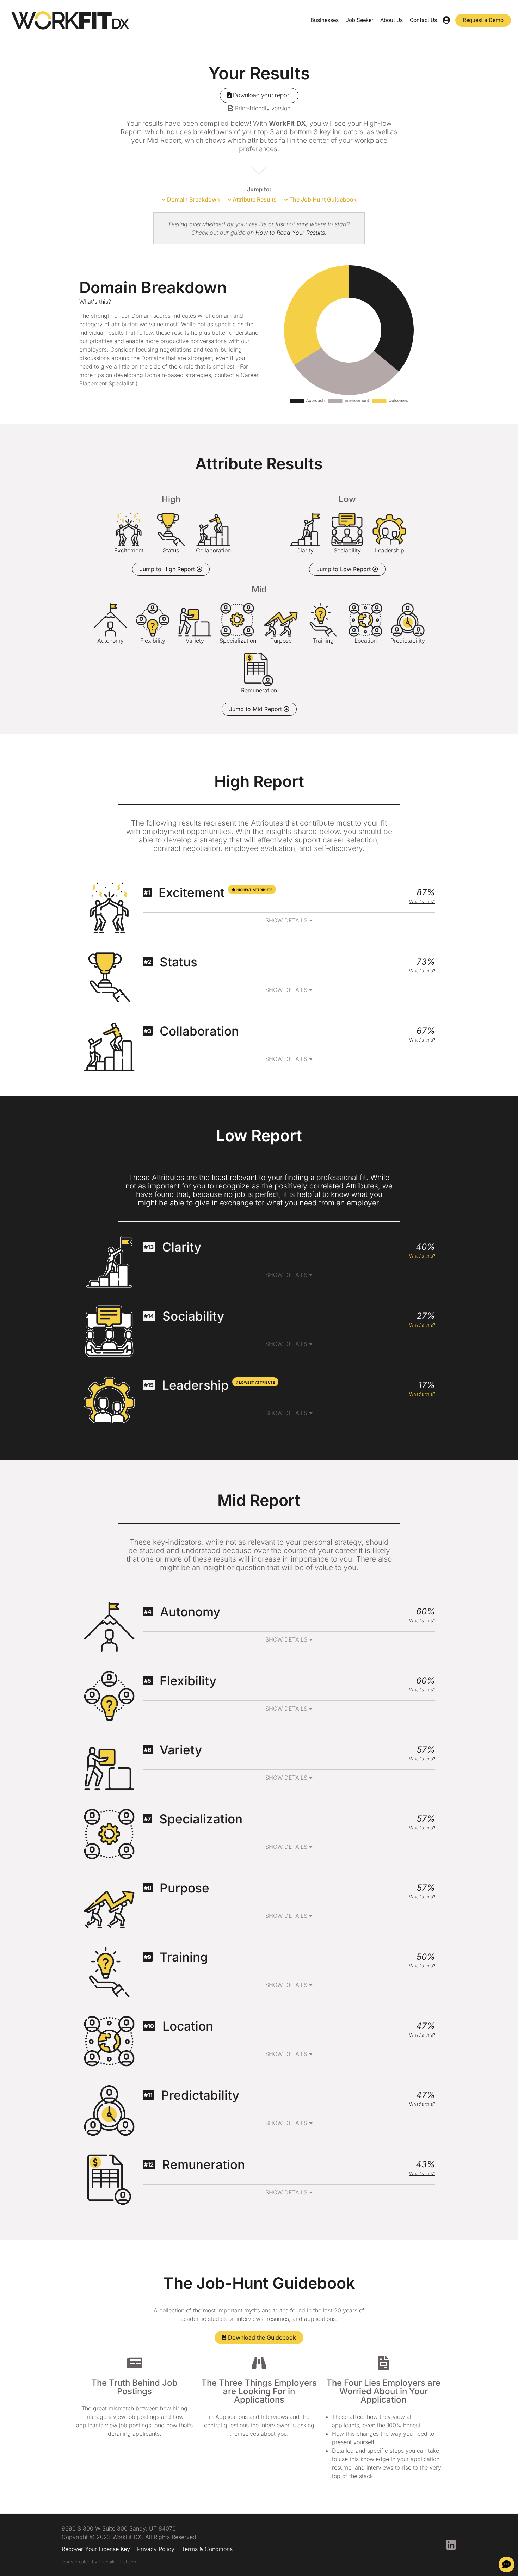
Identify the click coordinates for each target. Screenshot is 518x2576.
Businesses (325, 20)
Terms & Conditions (207, 2549)
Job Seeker (359, 20)
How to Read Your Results (290, 233)
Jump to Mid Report (256, 709)
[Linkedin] (451, 2545)
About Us (391, 20)
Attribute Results (254, 199)
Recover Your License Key (96, 2549)
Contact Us (423, 20)
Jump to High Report (168, 569)
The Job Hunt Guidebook (322, 199)
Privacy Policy (156, 2549)
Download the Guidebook (261, 2337)
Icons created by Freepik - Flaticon (99, 2562)
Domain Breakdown (193, 199)
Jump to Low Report (344, 569)
